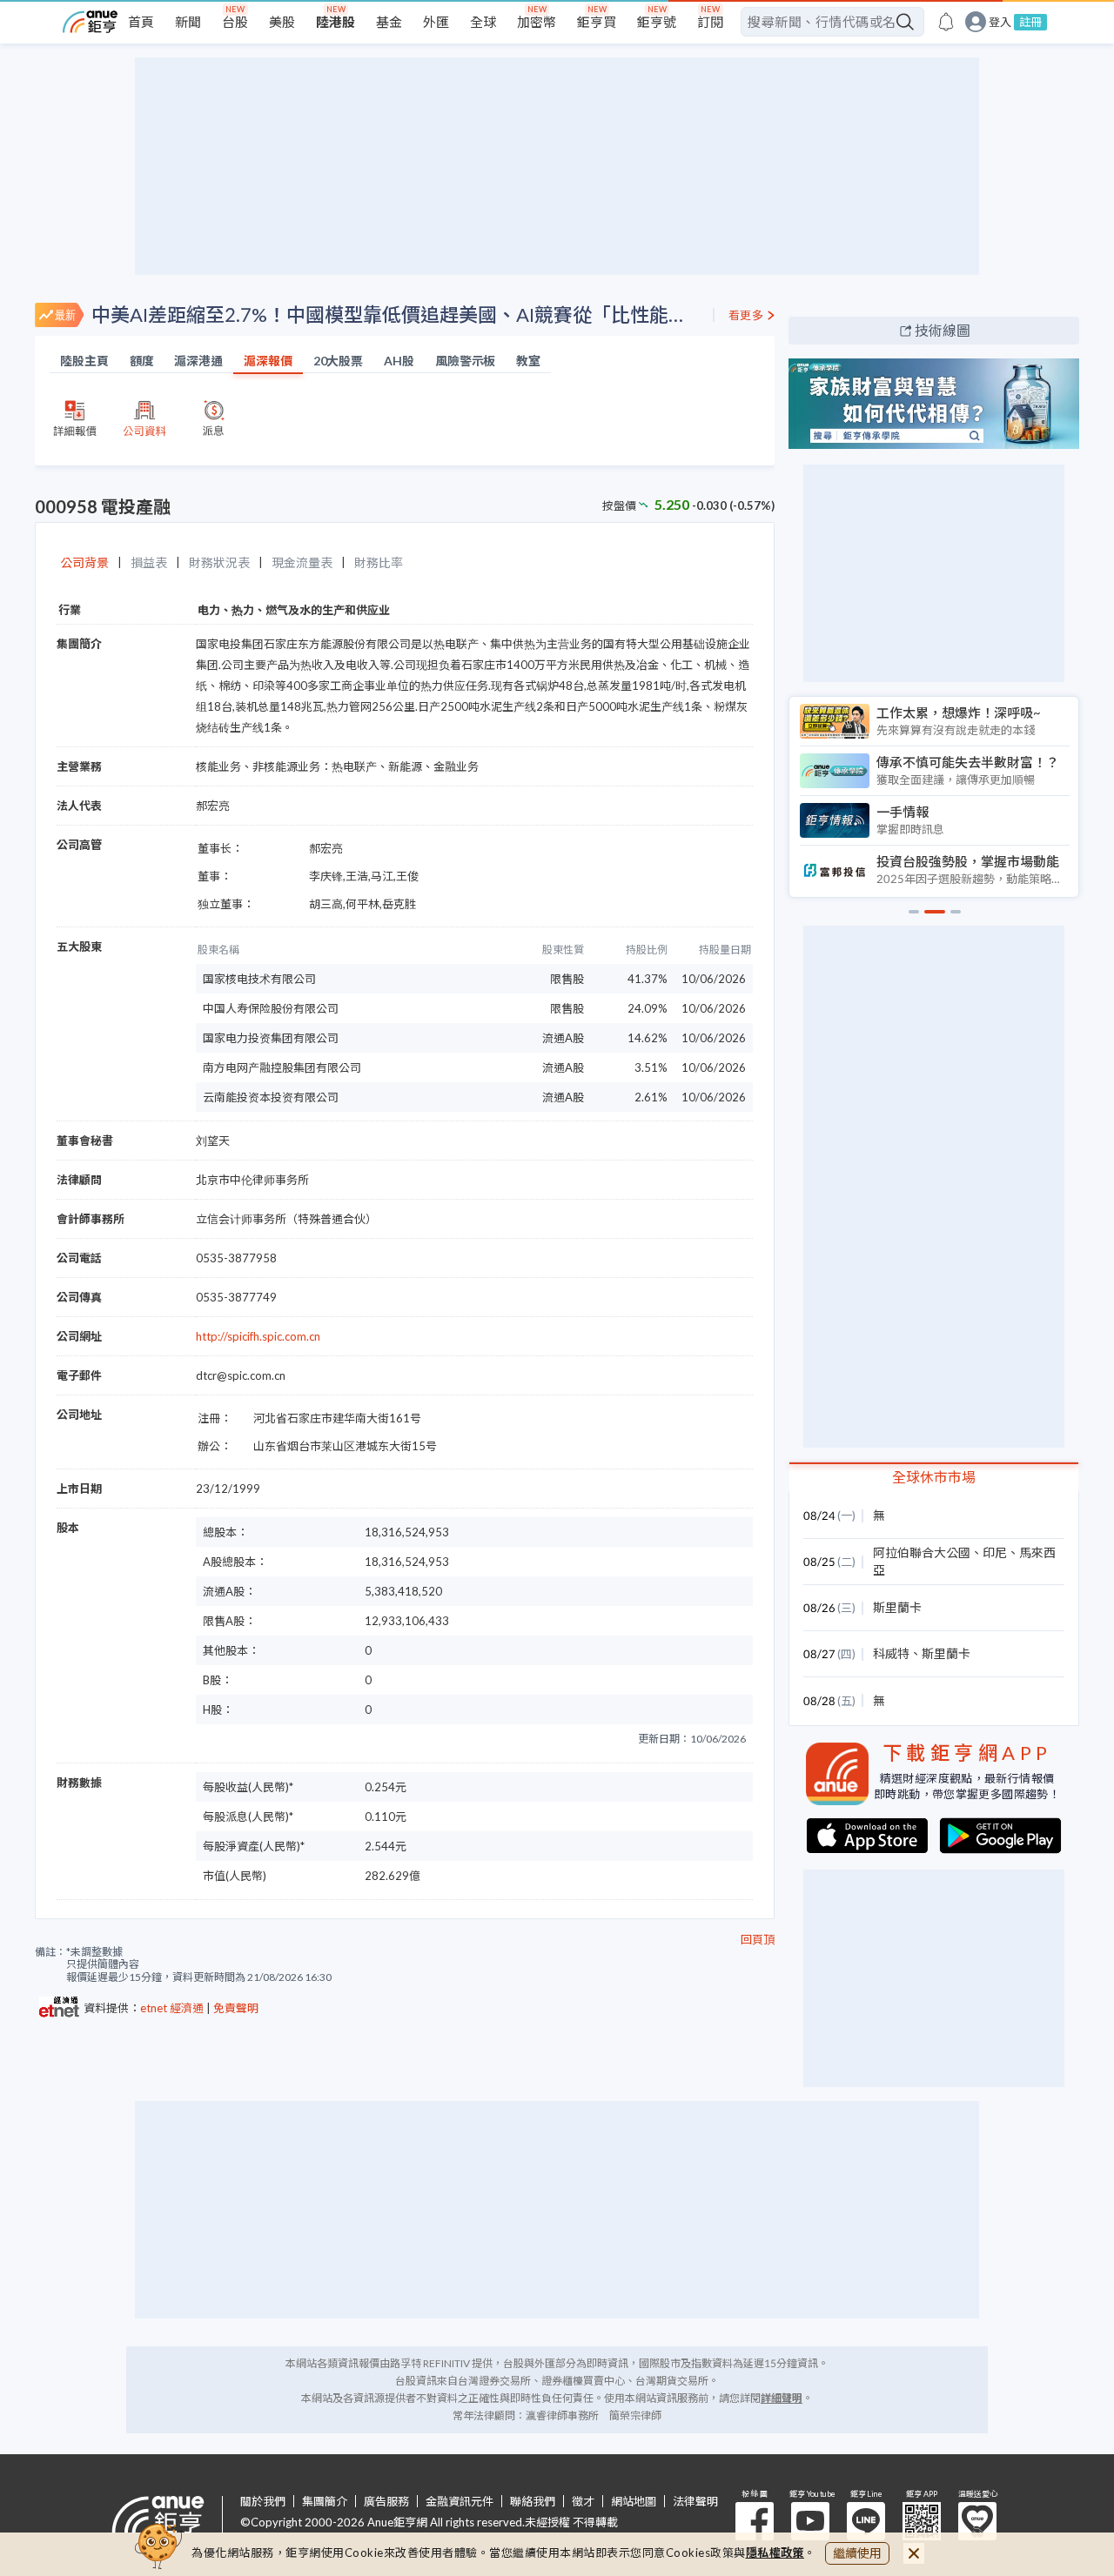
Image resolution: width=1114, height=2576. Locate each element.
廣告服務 (386, 2502)
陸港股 (336, 22)
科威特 (891, 1653)
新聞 (188, 22)
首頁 (141, 22)
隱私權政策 (775, 2553)
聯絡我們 (533, 2502)
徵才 (583, 2502)
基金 (389, 22)
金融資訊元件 (460, 2502)
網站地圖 (634, 2502)
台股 (235, 22)
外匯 (436, 22)
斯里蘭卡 (897, 1607)
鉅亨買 (597, 22)
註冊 (1030, 22)
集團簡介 (325, 2502)
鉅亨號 (657, 22)
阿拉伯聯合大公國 (922, 1552)
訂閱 (710, 22)
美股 (282, 22)
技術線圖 (943, 330)
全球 (483, 22)
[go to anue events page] (946, 22)
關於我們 (263, 2502)
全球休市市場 (934, 1477)
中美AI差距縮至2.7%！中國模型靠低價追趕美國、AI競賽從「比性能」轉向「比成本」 (395, 314)
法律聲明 (695, 2502)
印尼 (995, 1552)
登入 (1000, 22)
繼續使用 (857, 2553)
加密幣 (537, 22)
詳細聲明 (782, 2398)
